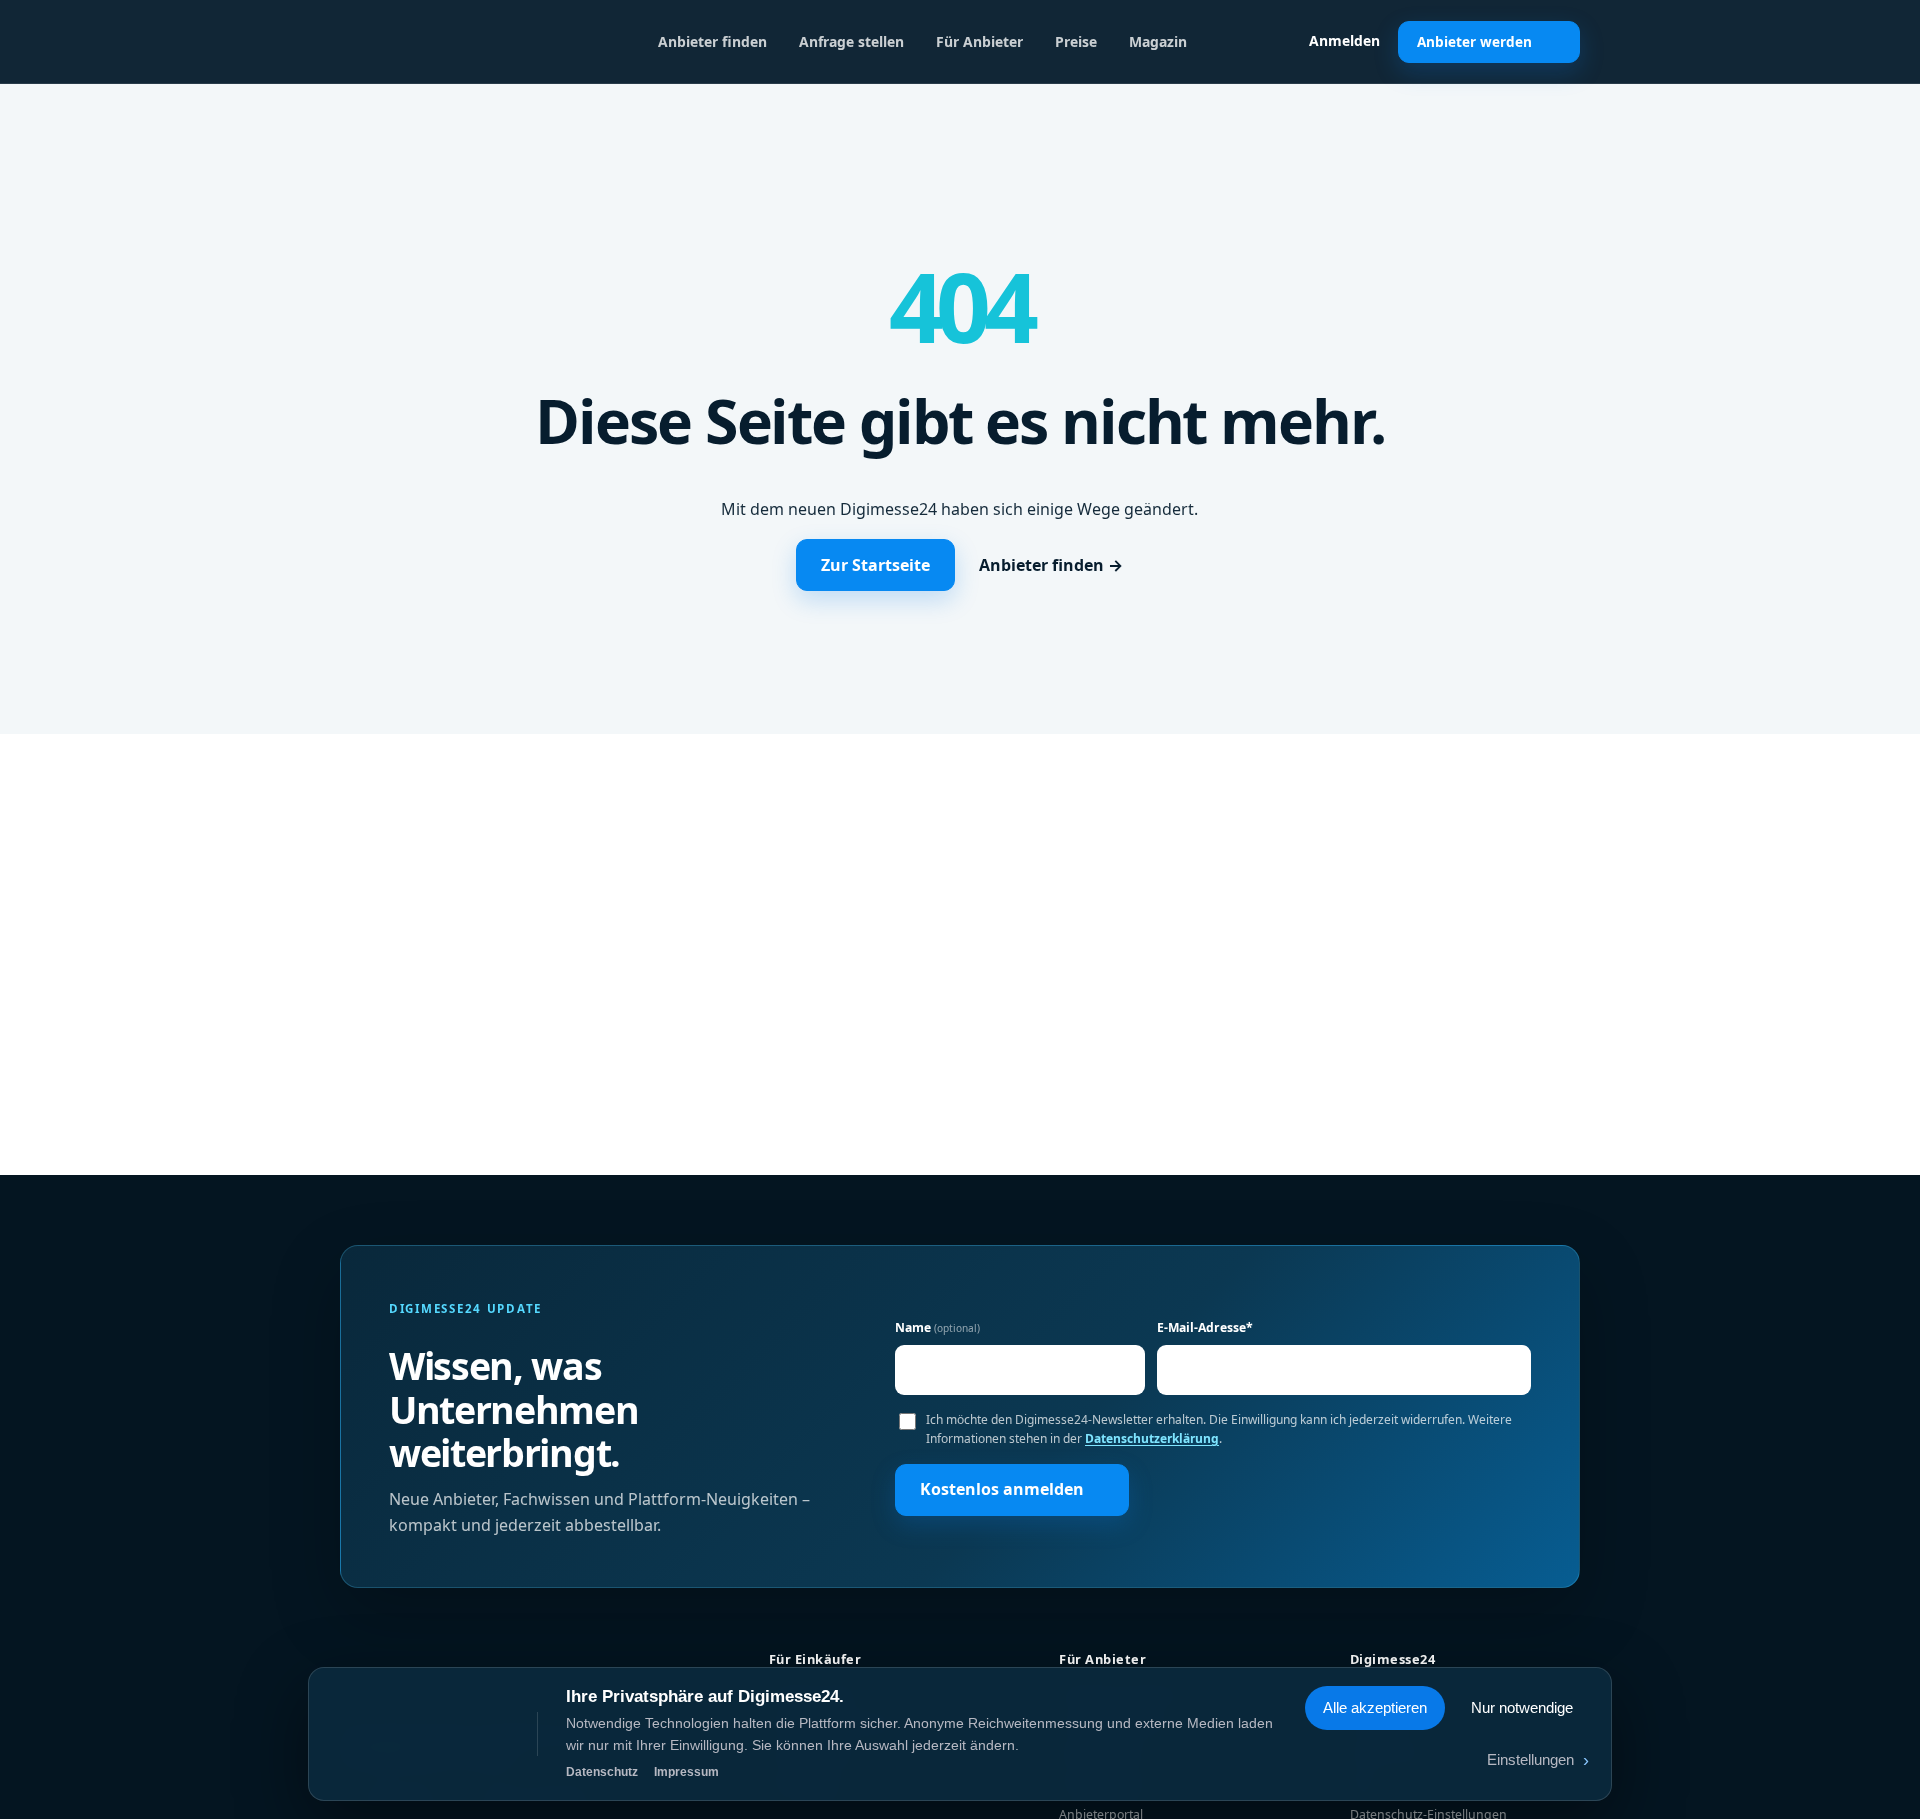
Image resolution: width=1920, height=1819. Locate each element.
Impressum (686, 1772)
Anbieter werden (1474, 41)
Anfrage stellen (851, 41)
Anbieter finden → (1051, 565)
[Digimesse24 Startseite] (445, 42)
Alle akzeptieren (1375, 1707)
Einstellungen (1538, 1760)
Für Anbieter (979, 41)
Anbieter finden (712, 41)
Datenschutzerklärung (1152, 1438)
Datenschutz (602, 1772)
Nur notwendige (1522, 1707)
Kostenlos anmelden (1002, 1489)
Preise (1076, 41)
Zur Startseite (875, 565)
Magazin (1158, 41)
